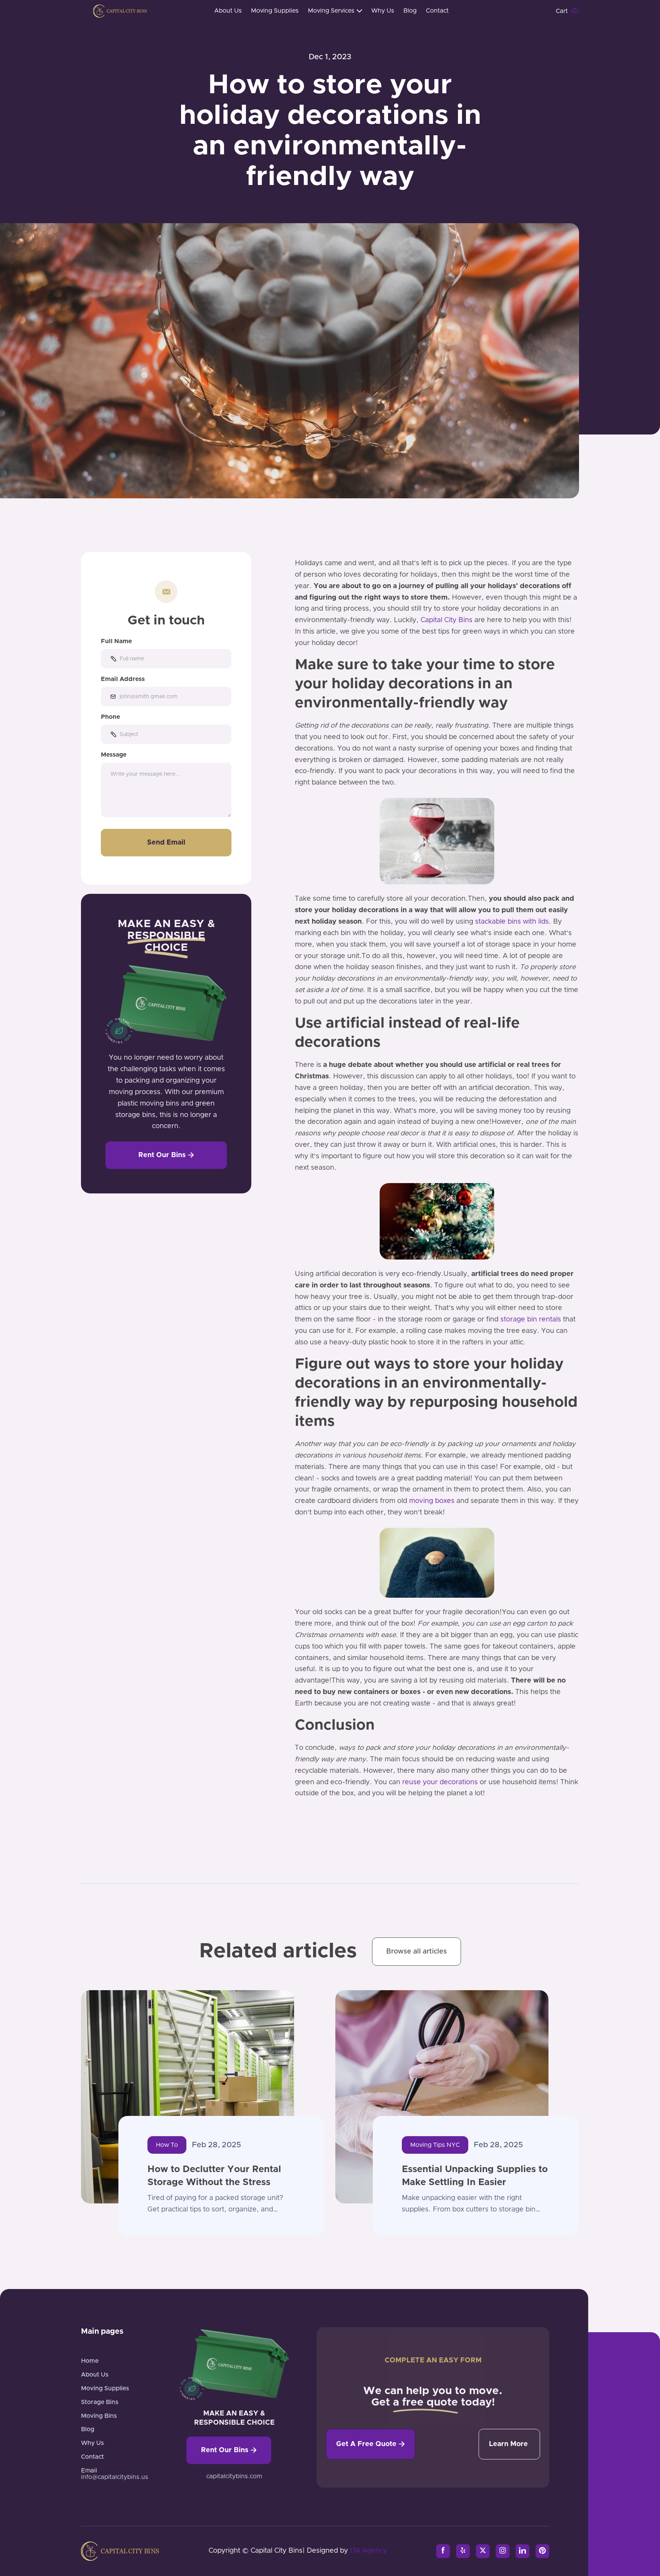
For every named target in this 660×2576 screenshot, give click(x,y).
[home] (120, 11)
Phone (110, 717)
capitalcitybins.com (234, 2476)
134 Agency (368, 2551)
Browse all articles (417, 1952)
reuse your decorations (440, 1782)
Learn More (508, 2444)
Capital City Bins (446, 620)
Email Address (123, 679)
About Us (228, 11)
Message (114, 755)
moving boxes (432, 1501)
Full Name (116, 641)
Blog (410, 11)
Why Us (383, 11)
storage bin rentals (531, 1320)
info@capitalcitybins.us (115, 2477)
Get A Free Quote (370, 2444)
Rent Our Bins (166, 1155)
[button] (335, 11)
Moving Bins (99, 2416)
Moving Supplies (275, 11)
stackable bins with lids (512, 922)
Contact (437, 11)
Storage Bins (100, 2402)
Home (90, 2361)
